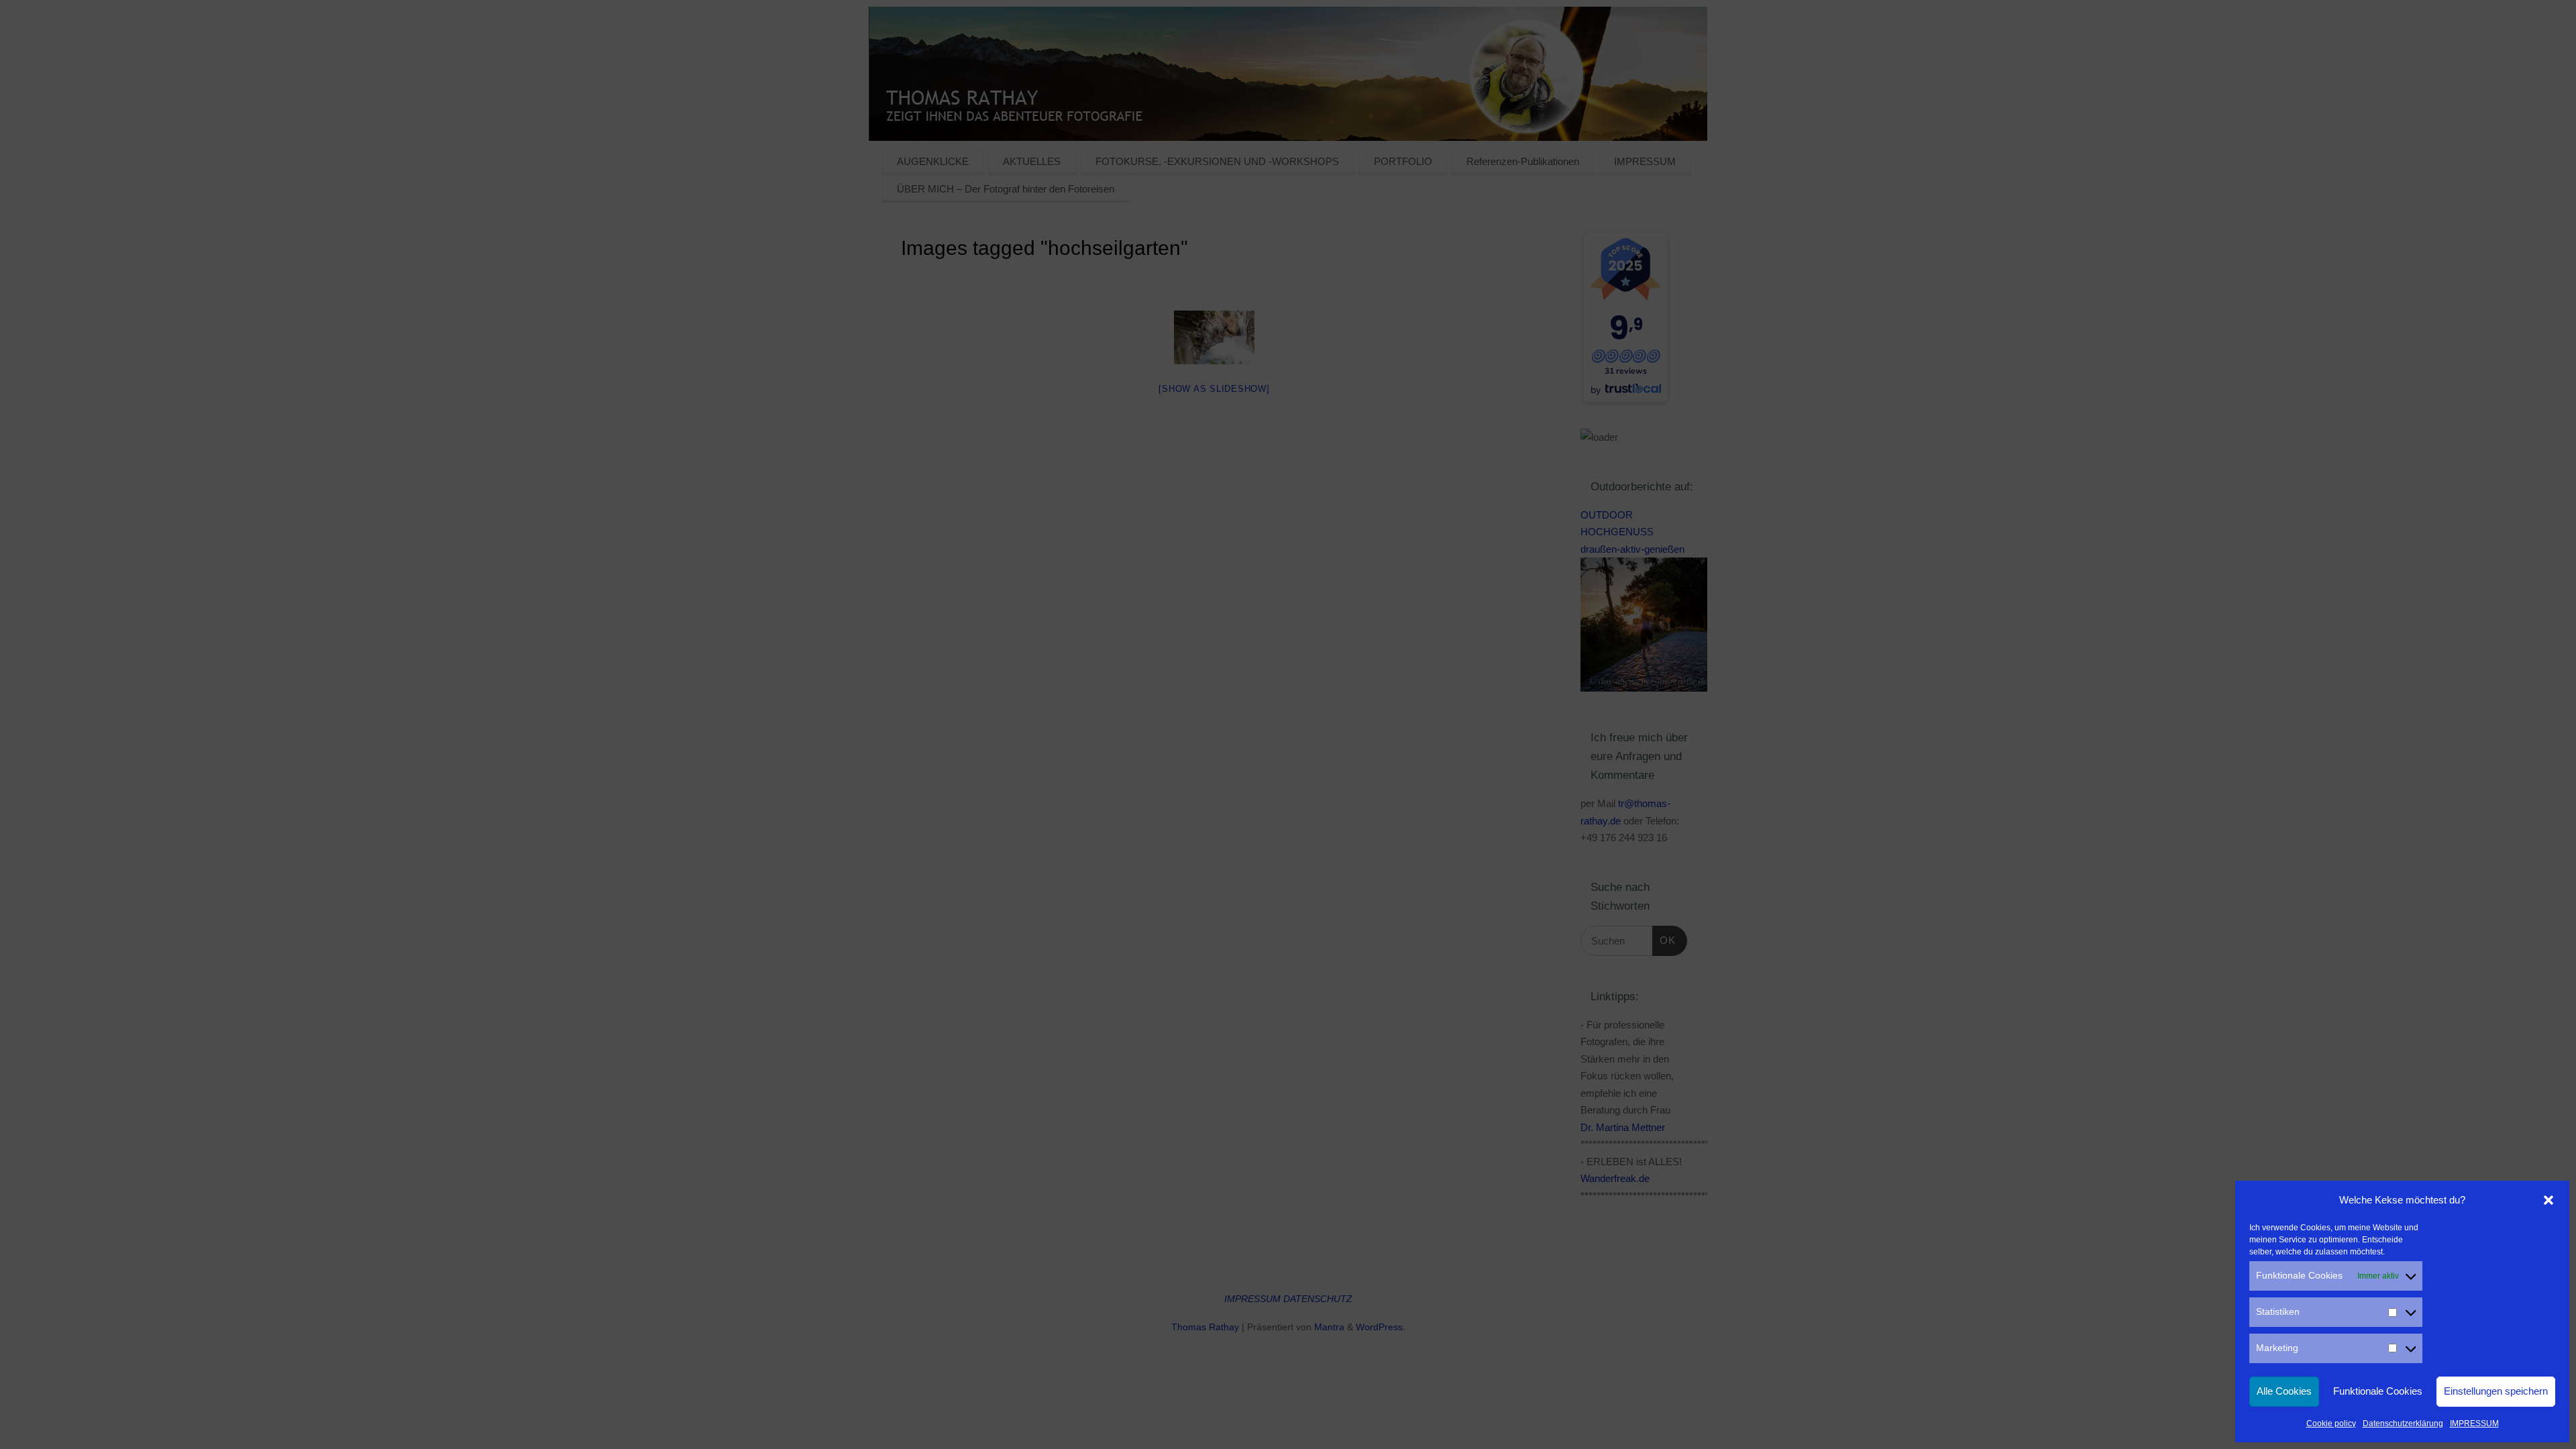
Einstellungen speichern (2496, 1391)
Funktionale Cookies (2378, 1391)
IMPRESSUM (2474, 1424)
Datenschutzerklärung (2403, 1424)
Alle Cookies (2284, 1391)
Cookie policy (2331, 1424)
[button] (2548, 1200)
